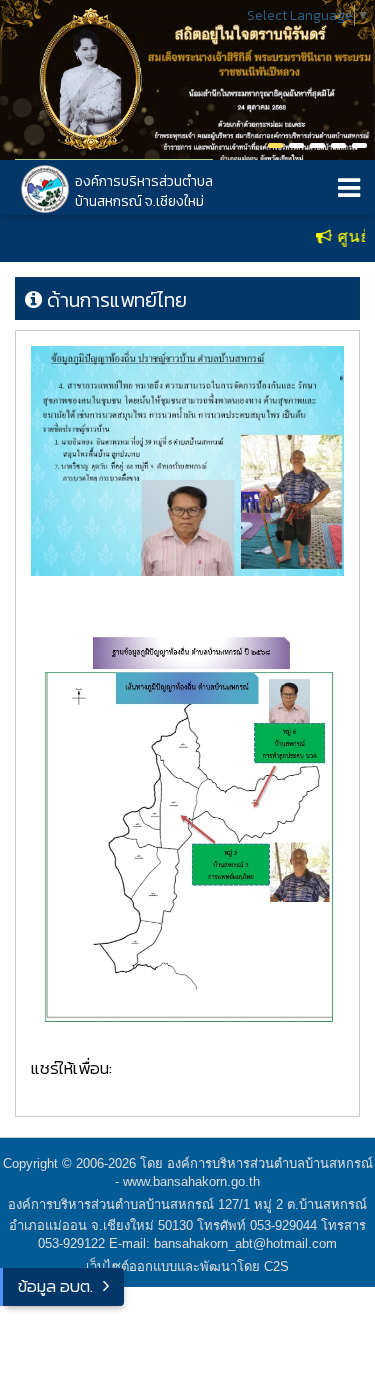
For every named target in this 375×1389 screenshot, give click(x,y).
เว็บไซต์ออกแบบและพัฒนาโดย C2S (187, 1266)
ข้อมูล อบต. (55, 1286)
